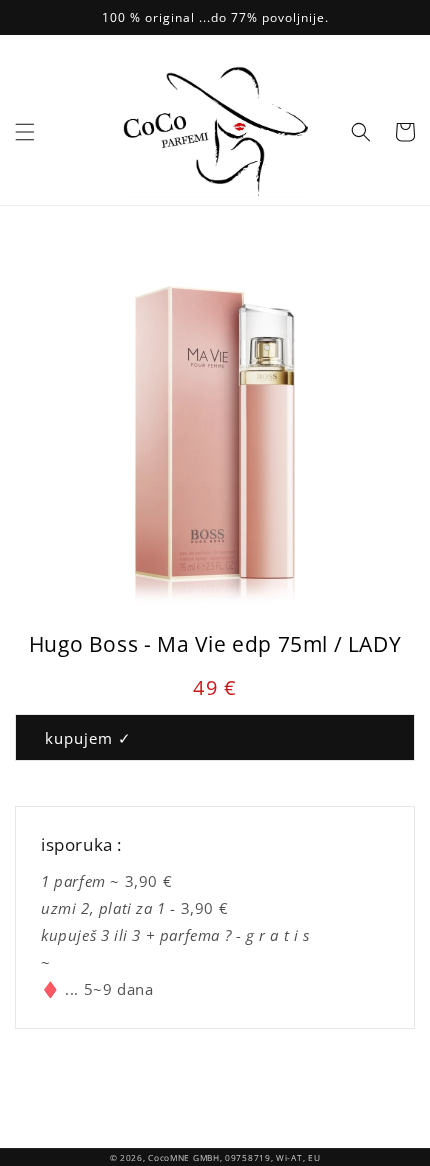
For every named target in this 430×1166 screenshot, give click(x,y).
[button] (25, 132)
